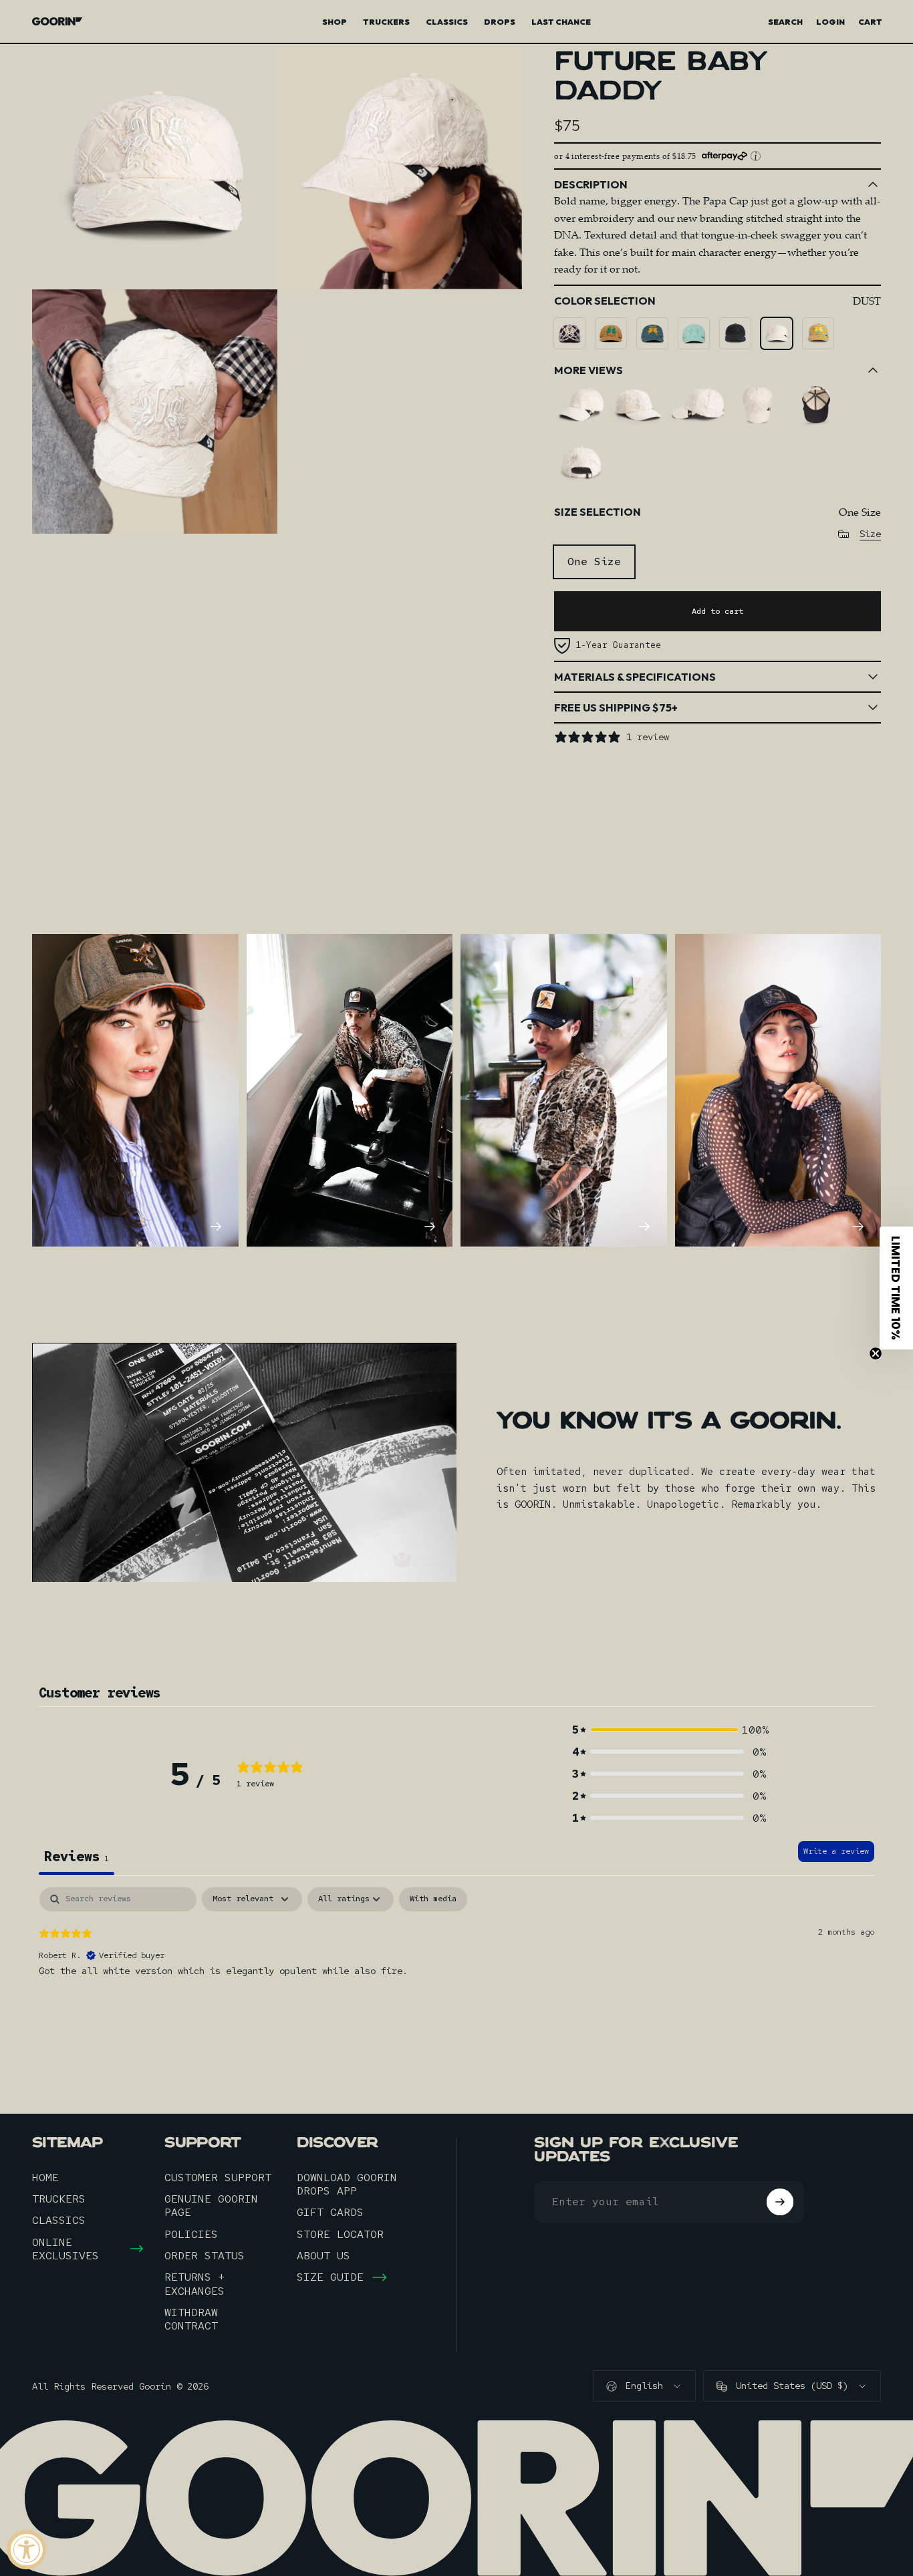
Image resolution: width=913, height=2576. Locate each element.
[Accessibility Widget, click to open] (26, 2550)
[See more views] (581, 405)
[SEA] (652, 333)
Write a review (836, 1851)
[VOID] (735, 333)
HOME (45, 2177)
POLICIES (191, 2234)
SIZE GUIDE (330, 2277)
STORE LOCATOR (340, 2234)
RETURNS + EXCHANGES (194, 2284)
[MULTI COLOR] (818, 333)
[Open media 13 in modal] (155, 167)
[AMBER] (611, 333)
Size (870, 534)
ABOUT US (323, 2255)
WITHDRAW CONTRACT (191, 2319)
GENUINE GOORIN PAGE (211, 2206)
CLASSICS (59, 2220)
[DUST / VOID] (569, 333)
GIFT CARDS (330, 2212)
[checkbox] (433, 1899)
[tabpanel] (456, 1973)
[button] (669, 1730)
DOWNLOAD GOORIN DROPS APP (347, 2184)
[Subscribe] (780, 2202)
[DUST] (777, 333)
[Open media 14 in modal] (400, 167)
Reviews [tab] (77, 1857)
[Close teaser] (876, 1353)
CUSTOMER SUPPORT (218, 2177)
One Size (594, 561)
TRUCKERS (59, 2199)
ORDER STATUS (205, 2255)
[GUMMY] (694, 333)
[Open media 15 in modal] (155, 412)
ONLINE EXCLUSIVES (66, 2249)
